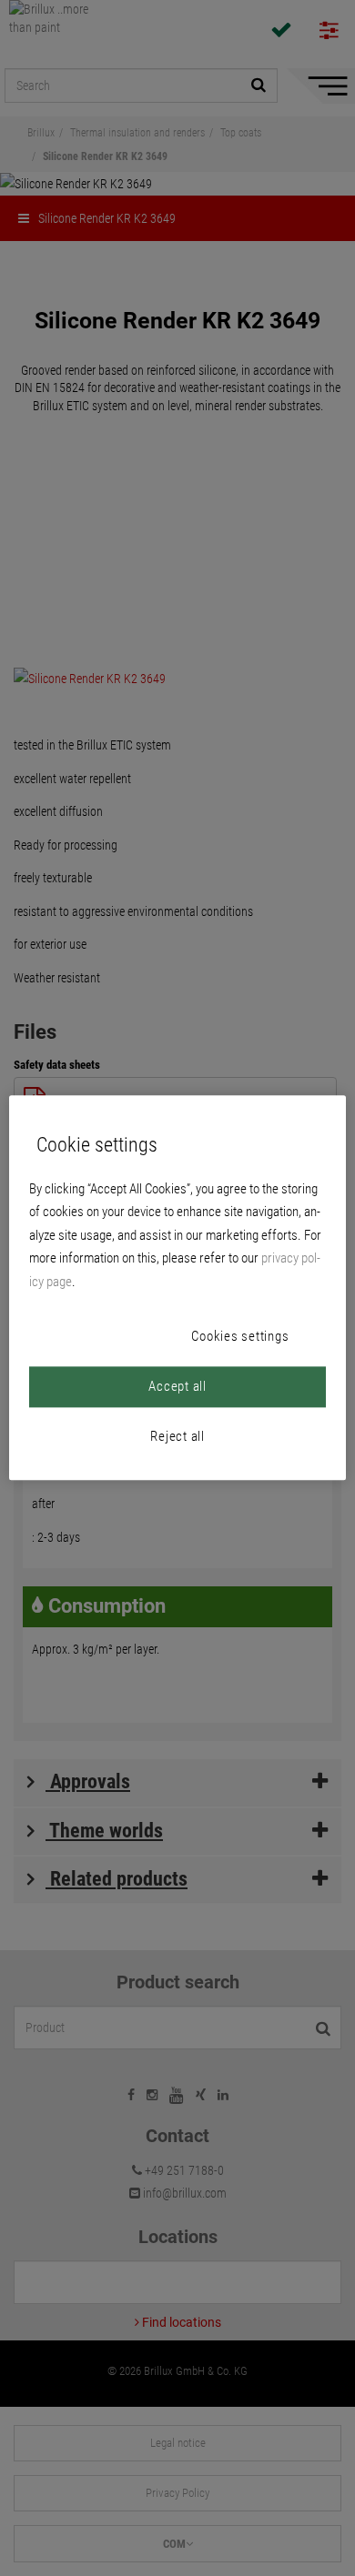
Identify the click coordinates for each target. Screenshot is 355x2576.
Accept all (177, 1387)
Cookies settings (240, 1337)
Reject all (177, 1437)
